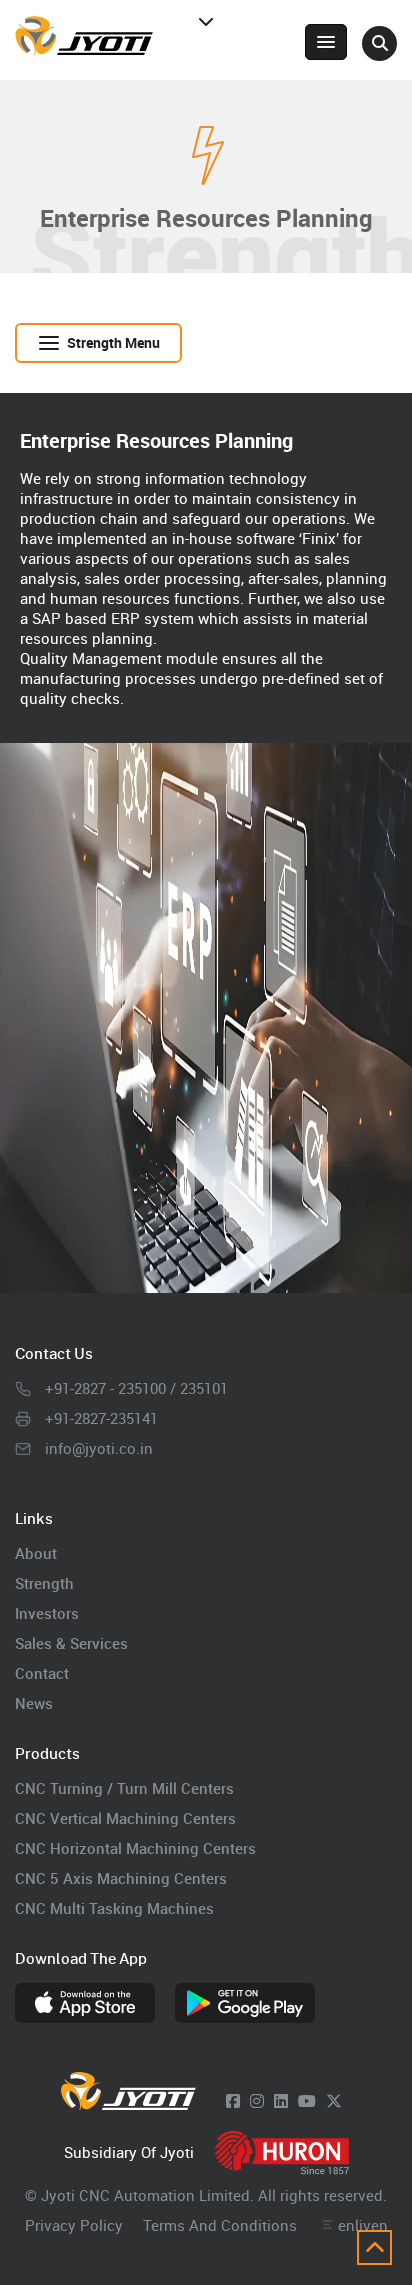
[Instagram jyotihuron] (257, 2101)
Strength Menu (113, 342)
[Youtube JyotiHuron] (307, 2101)
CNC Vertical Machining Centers (125, 1818)
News (34, 1703)
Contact (42, 1673)
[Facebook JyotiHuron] (233, 2101)
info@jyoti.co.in (99, 1448)
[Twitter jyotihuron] (334, 2101)
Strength (44, 1583)
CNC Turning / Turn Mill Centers (124, 1788)
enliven (363, 2225)
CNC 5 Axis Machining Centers (121, 1878)
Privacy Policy (74, 2225)
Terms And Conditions (220, 2225)
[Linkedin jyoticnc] (281, 2101)
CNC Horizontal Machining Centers (135, 1848)
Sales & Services (71, 1643)
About (36, 1553)
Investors (47, 1613)
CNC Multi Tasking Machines (114, 1908)
